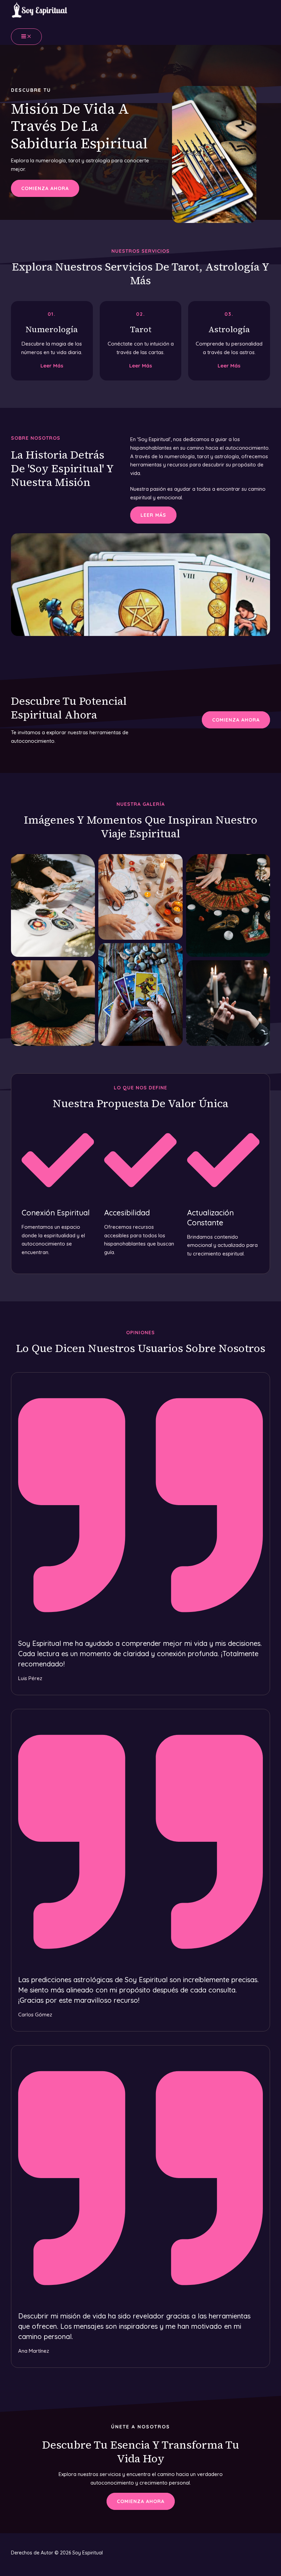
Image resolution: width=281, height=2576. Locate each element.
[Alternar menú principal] (26, 37)
